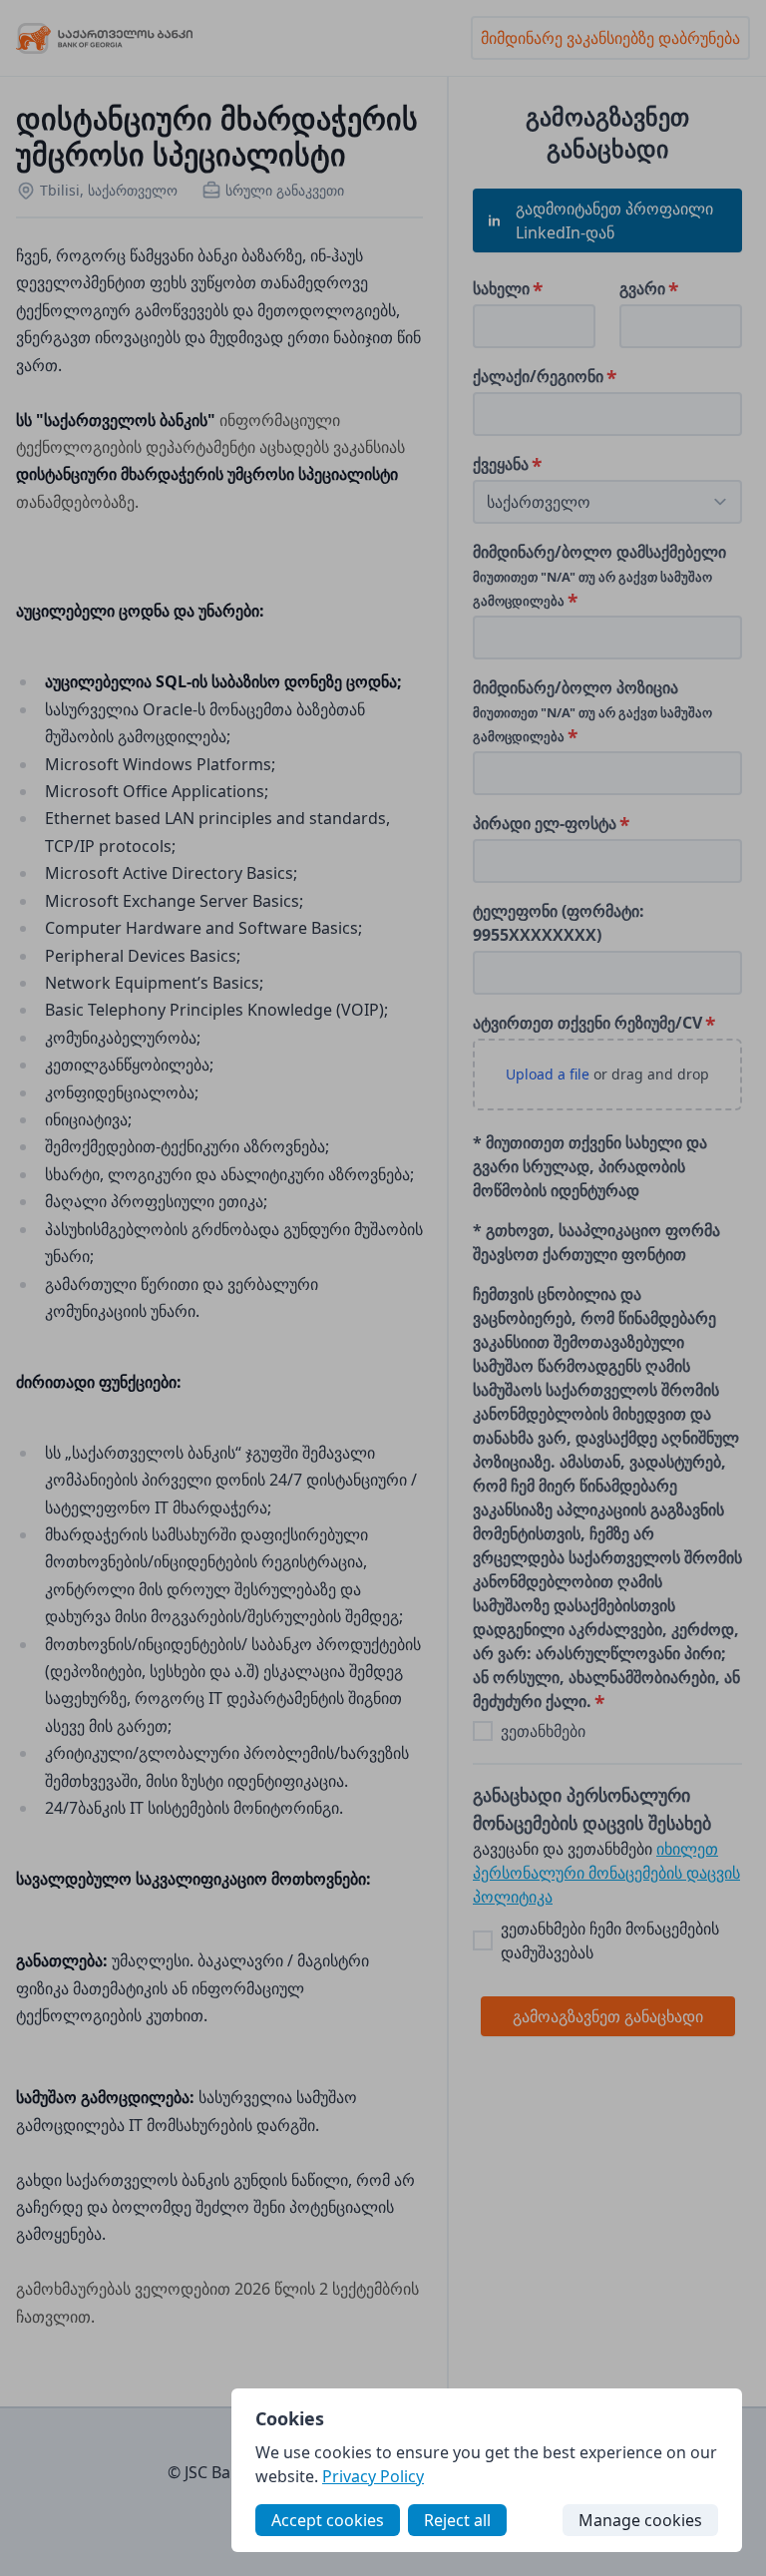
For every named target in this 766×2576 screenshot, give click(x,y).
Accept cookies (328, 2520)
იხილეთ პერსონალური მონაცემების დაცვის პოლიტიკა (606, 1873)
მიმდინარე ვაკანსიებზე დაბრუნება (610, 38)
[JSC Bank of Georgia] (104, 38)
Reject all (457, 2520)
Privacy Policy (373, 2476)
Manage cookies (640, 2520)
